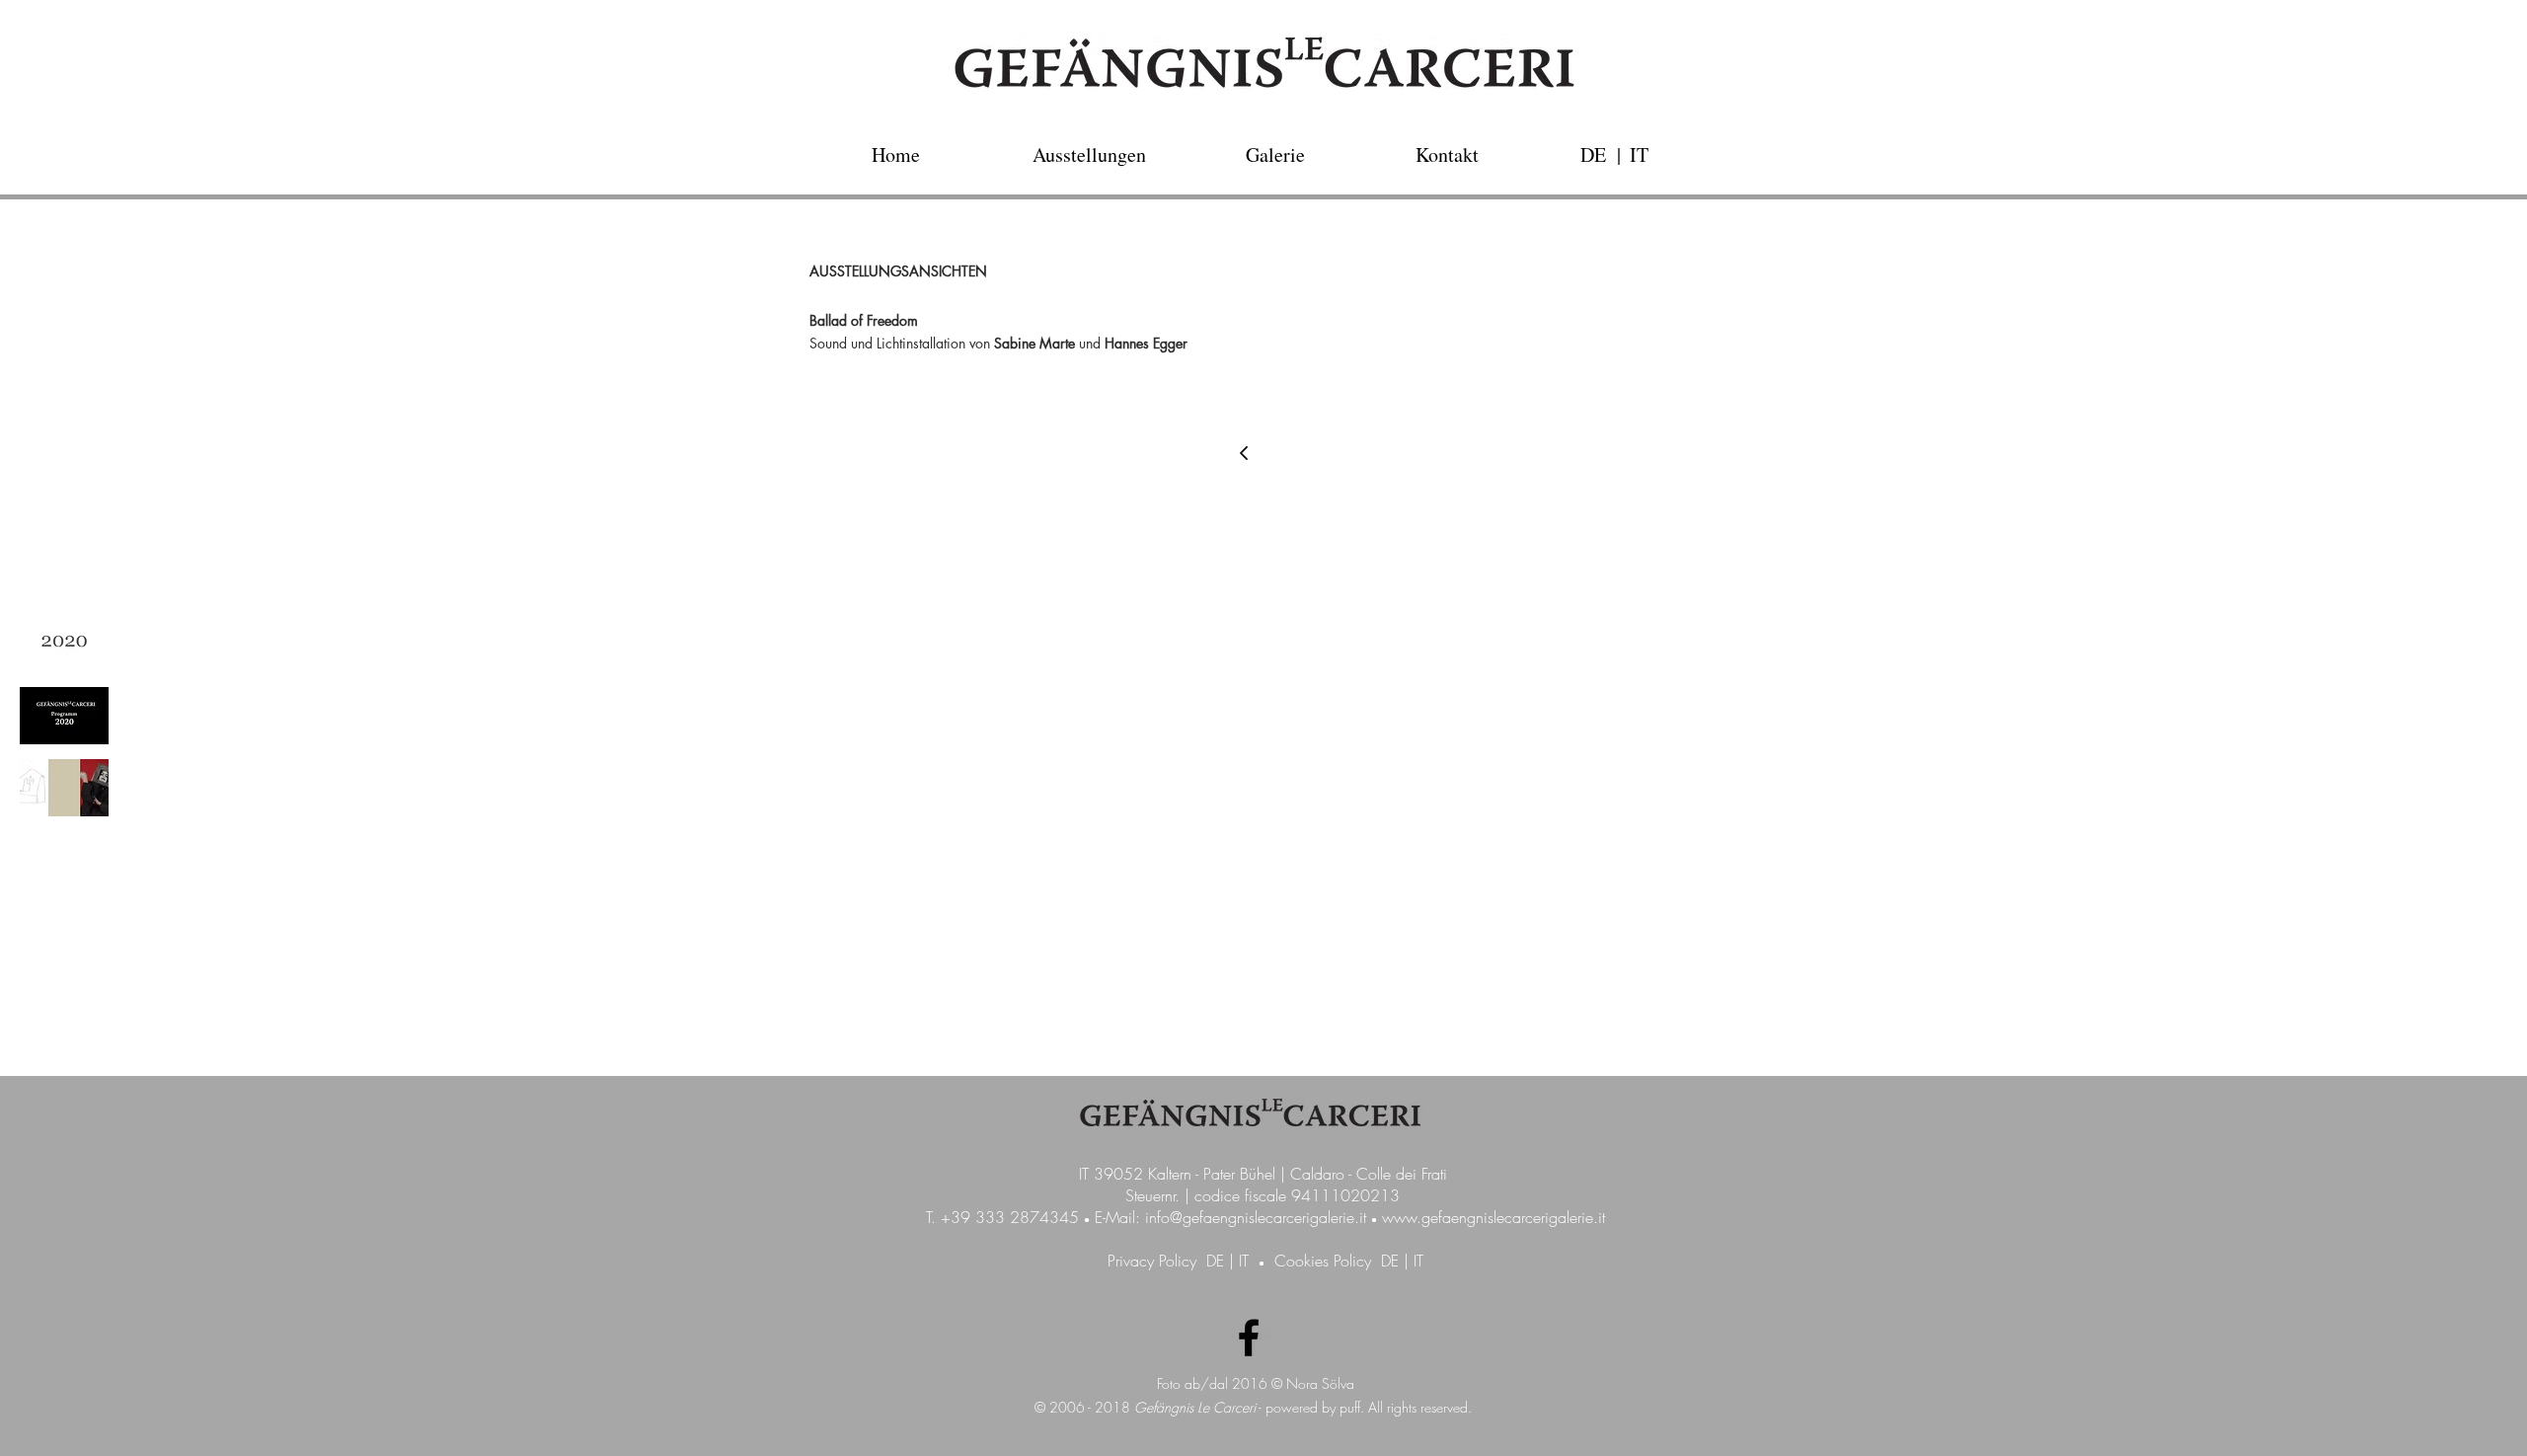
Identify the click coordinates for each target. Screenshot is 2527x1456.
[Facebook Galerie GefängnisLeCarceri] (1249, 1338)
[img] (64, 644)
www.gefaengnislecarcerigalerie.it (1493, 1217)
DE (1215, 1261)
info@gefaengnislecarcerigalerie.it (1256, 1217)
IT (1244, 1261)
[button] (1619, 154)
